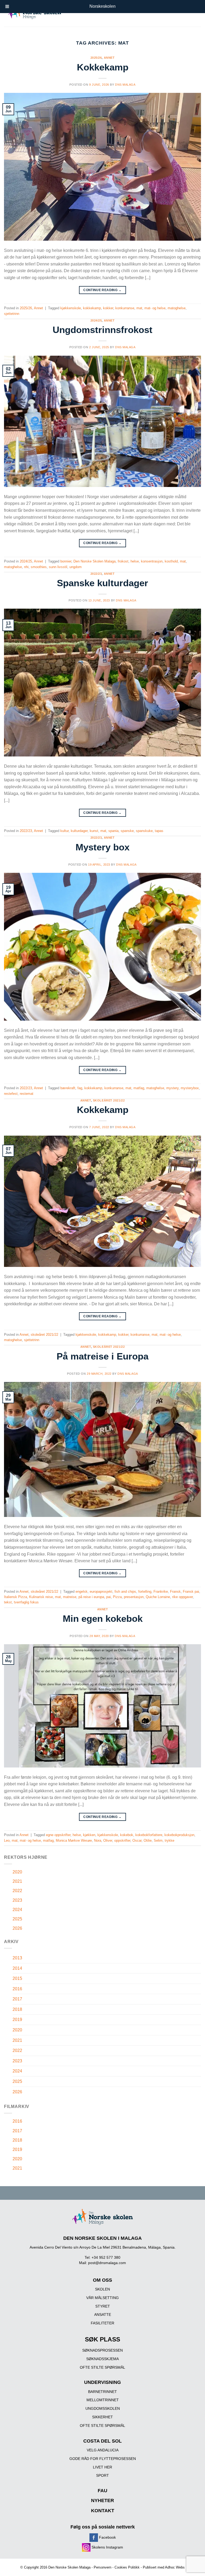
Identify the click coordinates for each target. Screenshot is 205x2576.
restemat (27, 1094)
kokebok (127, 1835)
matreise (70, 1597)
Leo (7, 1840)
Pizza (117, 1597)
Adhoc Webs (175, 2567)
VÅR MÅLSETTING (102, 2298)
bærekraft (68, 1088)
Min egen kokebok (103, 1618)
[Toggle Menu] (7, 7)
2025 (17, 1919)
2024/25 (96, 320)
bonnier (66, 561)
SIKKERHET (102, 2417)
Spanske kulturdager (102, 583)
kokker (108, 308)
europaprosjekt (101, 1592)
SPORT (102, 2475)
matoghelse (177, 308)
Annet (109, 58)
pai (109, 1597)
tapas (159, 831)
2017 (17, 1999)
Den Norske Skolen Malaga (94, 561)
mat (139, 308)
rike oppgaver (182, 1597)
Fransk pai (191, 1592)
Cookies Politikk (127, 2567)
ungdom (76, 567)
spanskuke (144, 831)
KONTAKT (103, 2511)
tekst (8, 1602)
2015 (17, 1978)
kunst (94, 831)
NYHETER (102, 2500)
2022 (17, 1891)
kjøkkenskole (71, 308)
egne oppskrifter (58, 1835)
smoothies (39, 567)
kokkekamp (92, 308)
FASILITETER (102, 2323)
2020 (17, 1872)
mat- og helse (155, 308)
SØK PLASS (102, 2339)
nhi (26, 567)
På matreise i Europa (102, 1356)
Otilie (148, 1840)
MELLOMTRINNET (103, 2400)
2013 (17, 1958)
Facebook (107, 2537)
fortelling (145, 1592)
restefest (11, 1094)
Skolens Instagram (107, 2547)
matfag (139, 1088)
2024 (17, 1910)
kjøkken (89, 1835)
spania (113, 831)
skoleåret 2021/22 (109, 1100)
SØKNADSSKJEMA (102, 2359)
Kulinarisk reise (41, 1597)
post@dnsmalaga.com (107, 2263)
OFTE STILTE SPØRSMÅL (102, 2367)
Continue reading (102, 290)
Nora (98, 1840)
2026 (17, 1928)
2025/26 (96, 58)
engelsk (82, 1592)
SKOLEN (102, 2289)
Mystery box (102, 847)
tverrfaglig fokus (26, 1602)
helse (135, 561)
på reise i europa (91, 1597)
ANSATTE (103, 2315)
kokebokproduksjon (179, 1835)
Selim (158, 1840)
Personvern (102, 2567)
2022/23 (96, 574)
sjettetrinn (12, 314)
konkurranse (125, 308)
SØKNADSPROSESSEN (102, 2350)
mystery (172, 1088)
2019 (17, 2020)
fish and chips (125, 1592)
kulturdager (79, 831)
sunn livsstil (58, 567)
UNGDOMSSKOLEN (103, 2408)
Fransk (175, 1592)
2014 (17, 1968)
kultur (64, 831)
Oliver (108, 1840)
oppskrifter (122, 1840)
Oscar (137, 1840)
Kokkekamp (103, 67)
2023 (17, 1900)
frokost (123, 561)
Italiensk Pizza (15, 1597)
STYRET (103, 2306)
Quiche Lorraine (158, 1597)
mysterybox (190, 1088)
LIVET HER (102, 2467)
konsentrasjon (152, 561)
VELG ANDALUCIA (103, 2450)
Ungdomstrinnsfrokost (102, 330)
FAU (102, 2491)
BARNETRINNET (102, 2392)
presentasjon (134, 1597)
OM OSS (102, 2280)
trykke (169, 1840)
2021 (17, 1881)
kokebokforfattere (149, 1835)
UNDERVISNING (102, 2382)
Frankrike (161, 1592)
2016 (17, 1989)
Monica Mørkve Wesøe (74, 1840)
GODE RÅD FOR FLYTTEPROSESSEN (103, 2459)
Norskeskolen (102, 6)
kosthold (171, 561)
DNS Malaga (125, 85)
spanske (127, 831)
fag (80, 1088)
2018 (17, 2009)
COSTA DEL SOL (102, 2441)
